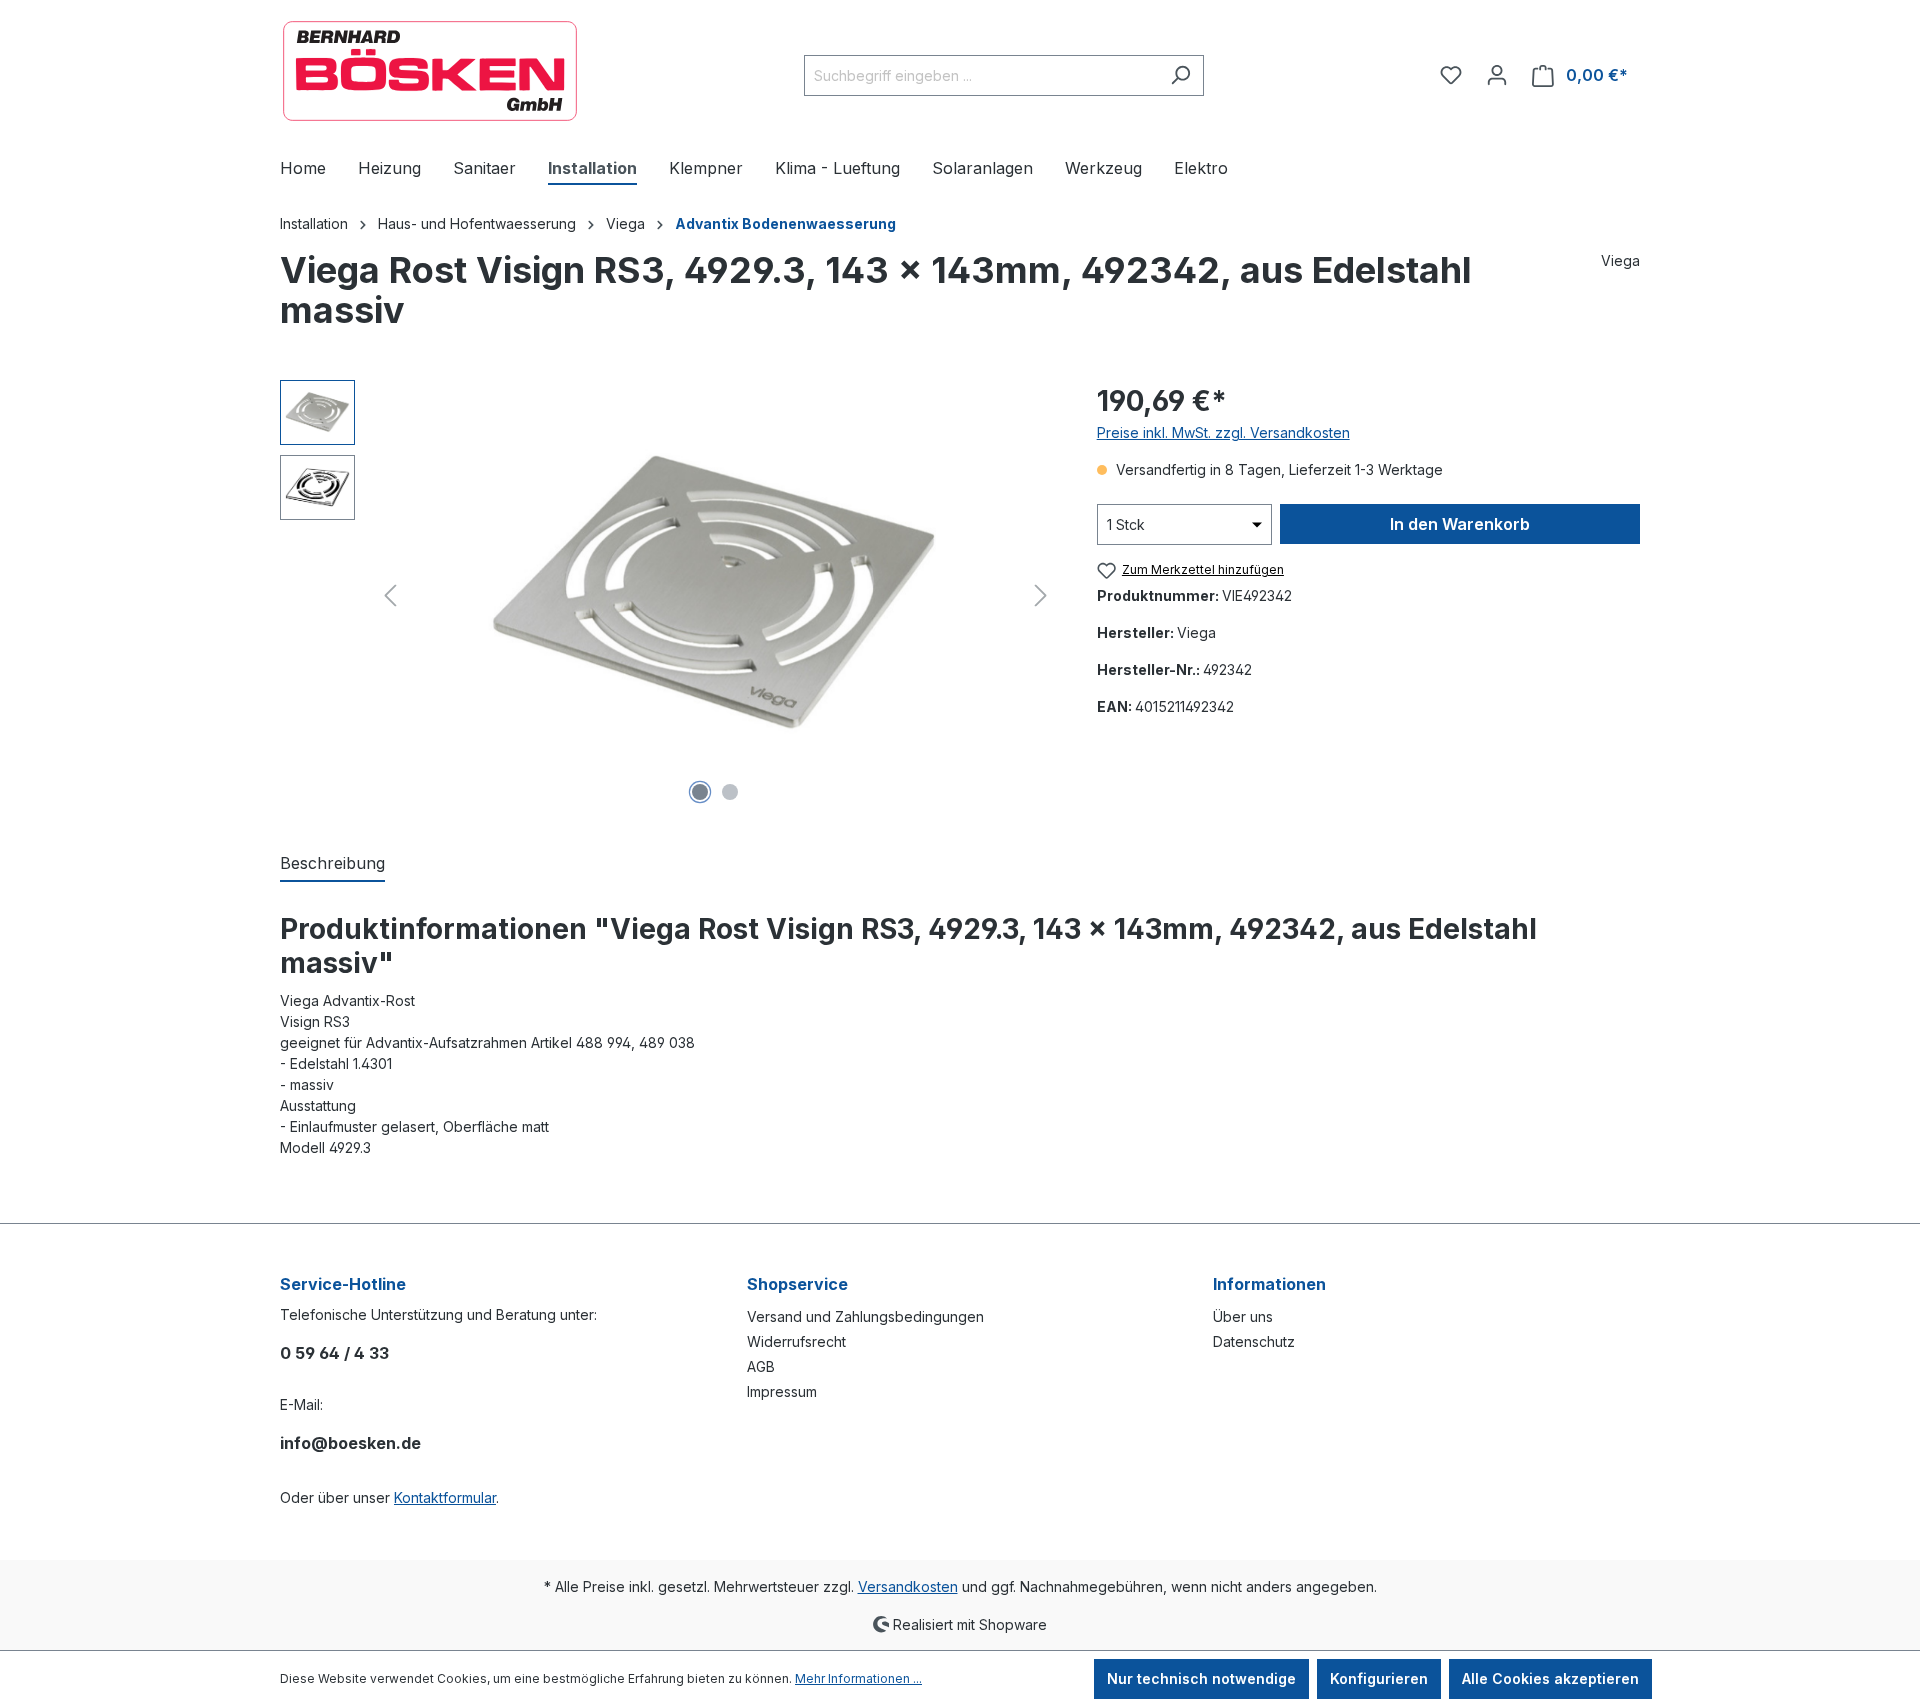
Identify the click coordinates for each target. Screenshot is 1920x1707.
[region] (668, 595)
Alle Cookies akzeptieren (1550, 1678)
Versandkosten (908, 1586)
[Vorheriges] (390, 595)
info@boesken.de (350, 1443)
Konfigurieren (1379, 1678)
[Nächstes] (1041, 595)
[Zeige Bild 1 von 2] (700, 792)
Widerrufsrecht (796, 1341)
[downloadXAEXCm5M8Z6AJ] (715, 595)
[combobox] (981, 75)
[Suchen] (1180, 75)
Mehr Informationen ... (858, 1678)
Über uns (1243, 1316)
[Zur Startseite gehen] (430, 71)
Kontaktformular (445, 1497)
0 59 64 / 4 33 (334, 1353)
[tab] (332, 864)
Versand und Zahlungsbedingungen (865, 1316)
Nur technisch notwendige (1201, 1678)
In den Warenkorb (1460, 524)
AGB (761, 1366)
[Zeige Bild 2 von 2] (730, 792)
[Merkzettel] (1451, 75)
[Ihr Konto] (1497, 75)
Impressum (782, 1391)
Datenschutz (1254, 1341)
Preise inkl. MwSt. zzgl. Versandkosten (1223, 432)
